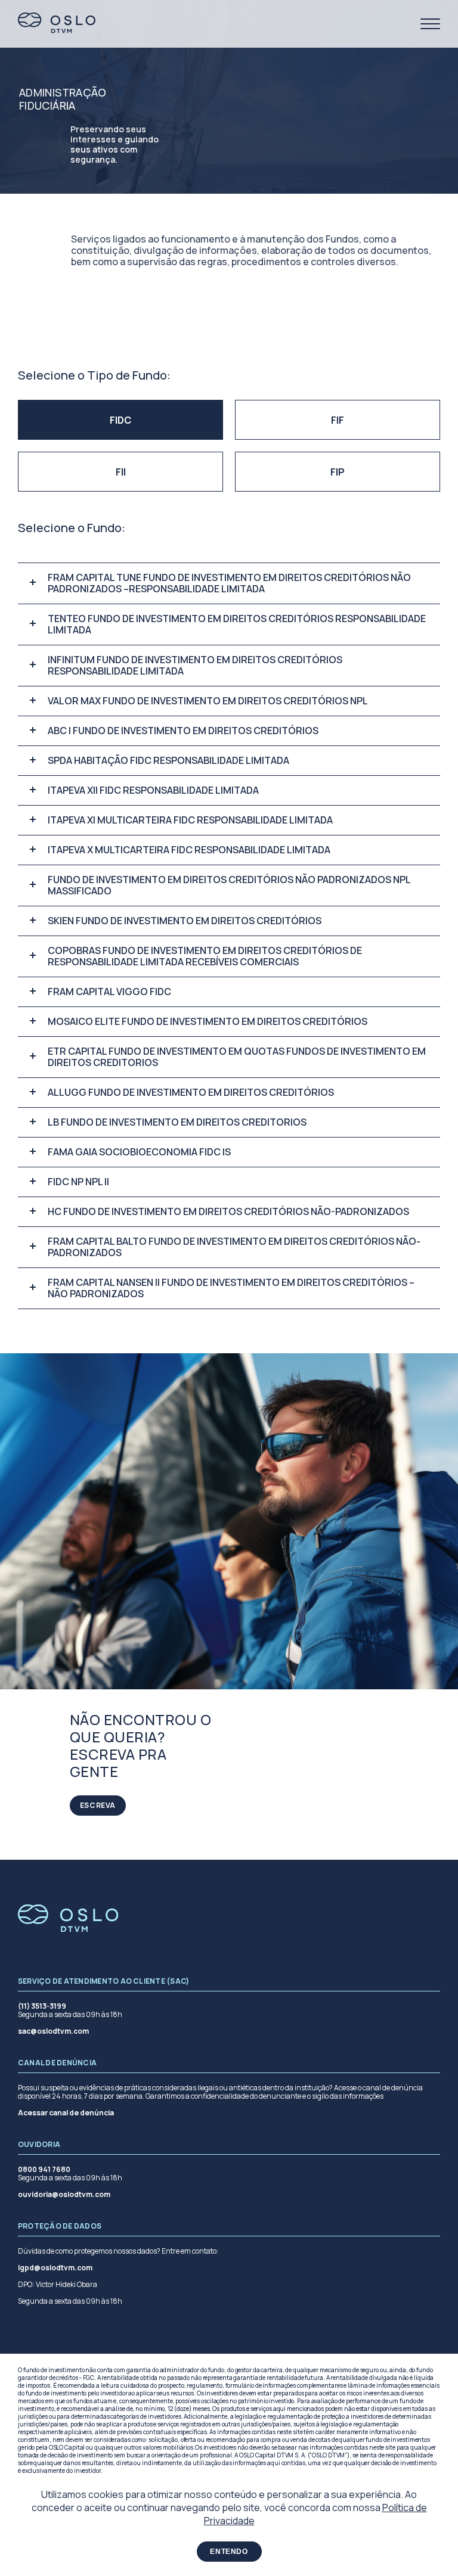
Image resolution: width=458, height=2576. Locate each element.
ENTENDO (229, 2552)
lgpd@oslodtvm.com (55, 2268)
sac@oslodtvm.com (53, 2031)
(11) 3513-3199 (42, 2006)
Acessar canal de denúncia (66, 2113)
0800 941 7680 (44, 2170)
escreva (98, 1805)
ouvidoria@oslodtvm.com (64, 2195)
